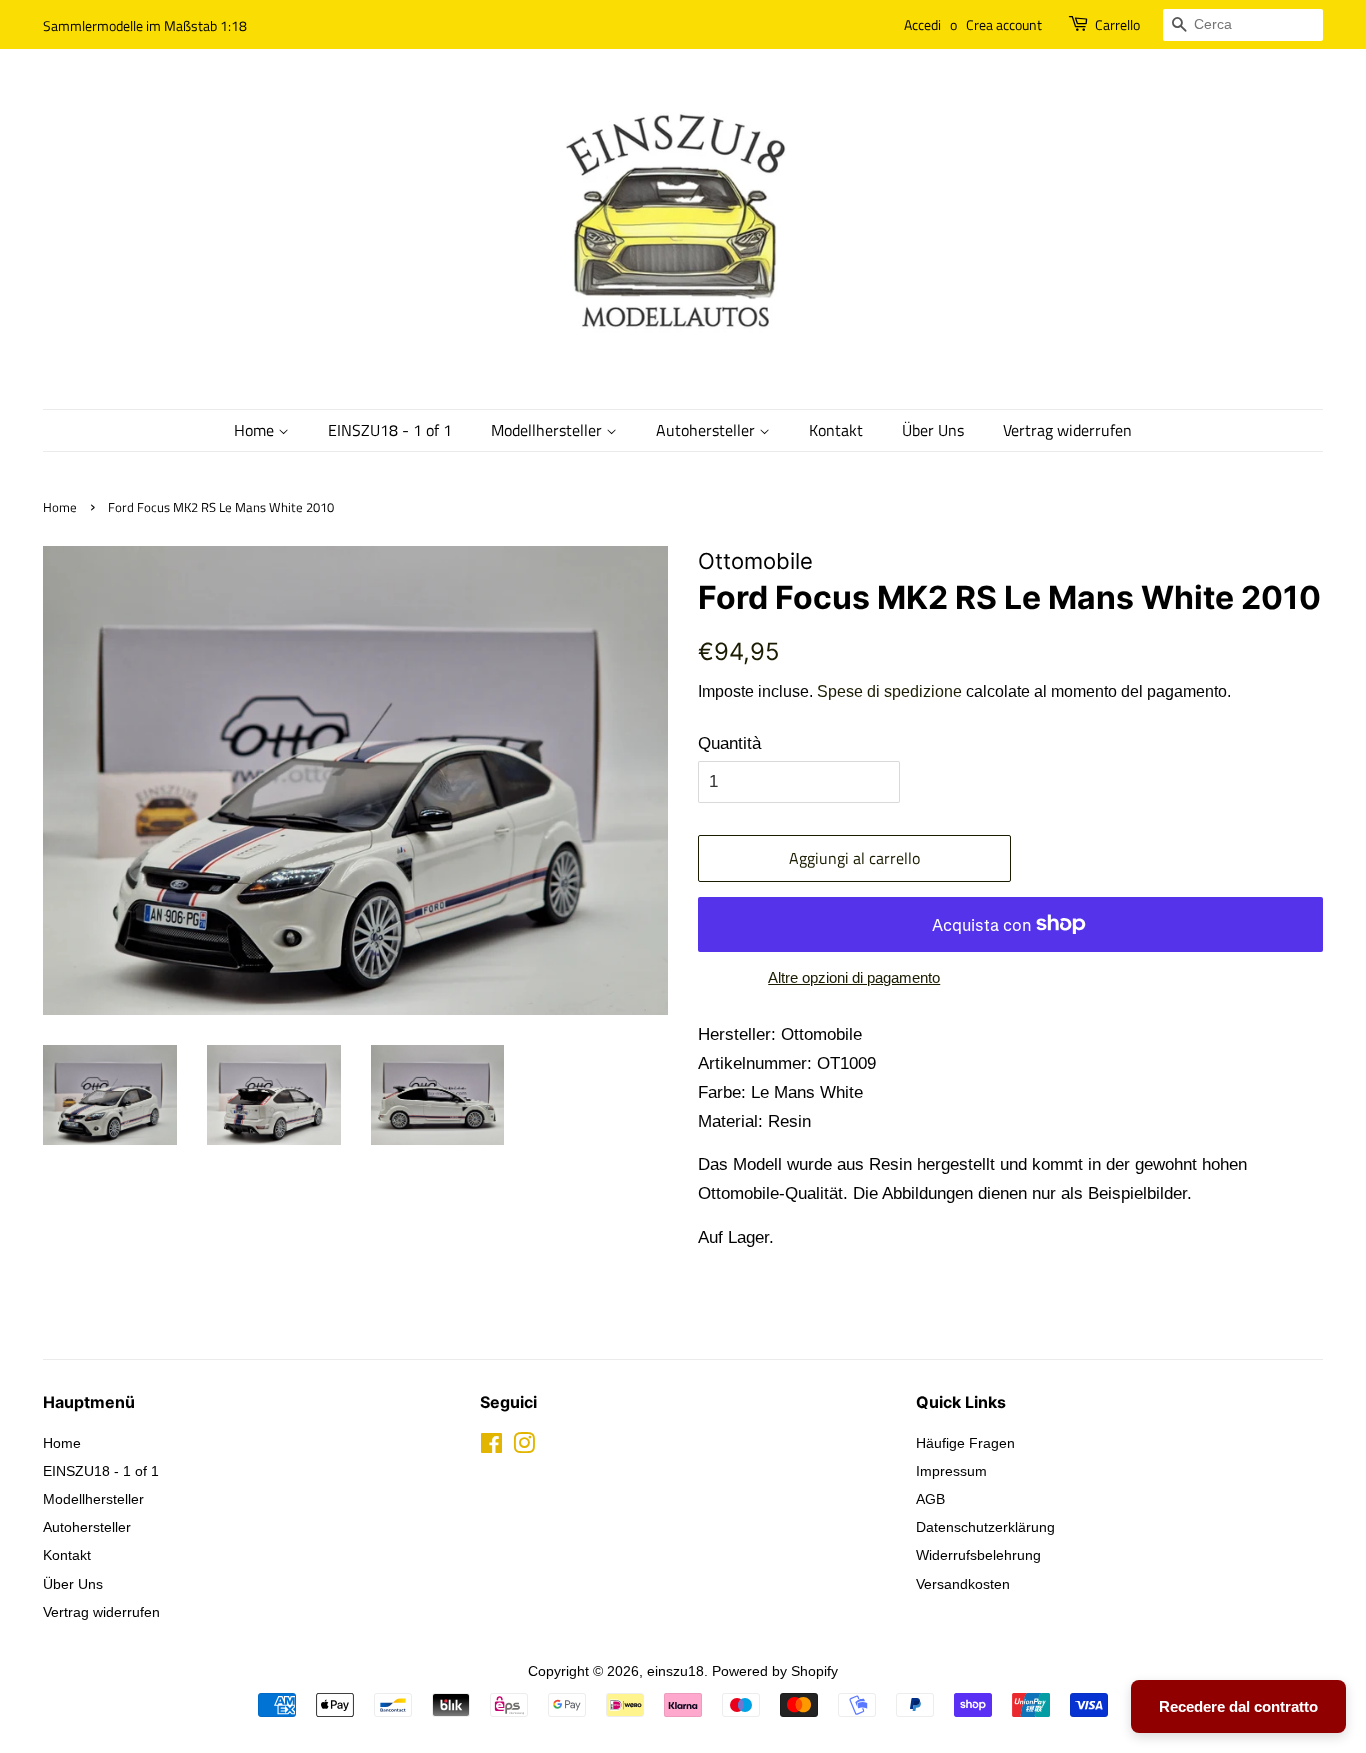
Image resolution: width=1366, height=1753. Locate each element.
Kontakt (836, 430)
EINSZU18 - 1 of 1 (390, 430)
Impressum (951, 1471)
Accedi (922, 24)
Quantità (729, 743)
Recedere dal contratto (1238, 1706)
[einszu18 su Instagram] (524, 1447)
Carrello (1117, 24)
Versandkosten (963, 1584)
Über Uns (933, 430)
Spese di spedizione (889, 691)
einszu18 (675, 1671)
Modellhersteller (548, 430)
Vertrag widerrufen (1067, 430)
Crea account (1004, 24)
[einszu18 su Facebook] (491, 1447)
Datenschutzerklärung (985, 1527)
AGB (930, 1499)
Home (256, 430)
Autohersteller (707, 430)
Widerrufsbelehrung (978, 1555)
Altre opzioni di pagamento (854, 977)
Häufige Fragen (965, 1443)
